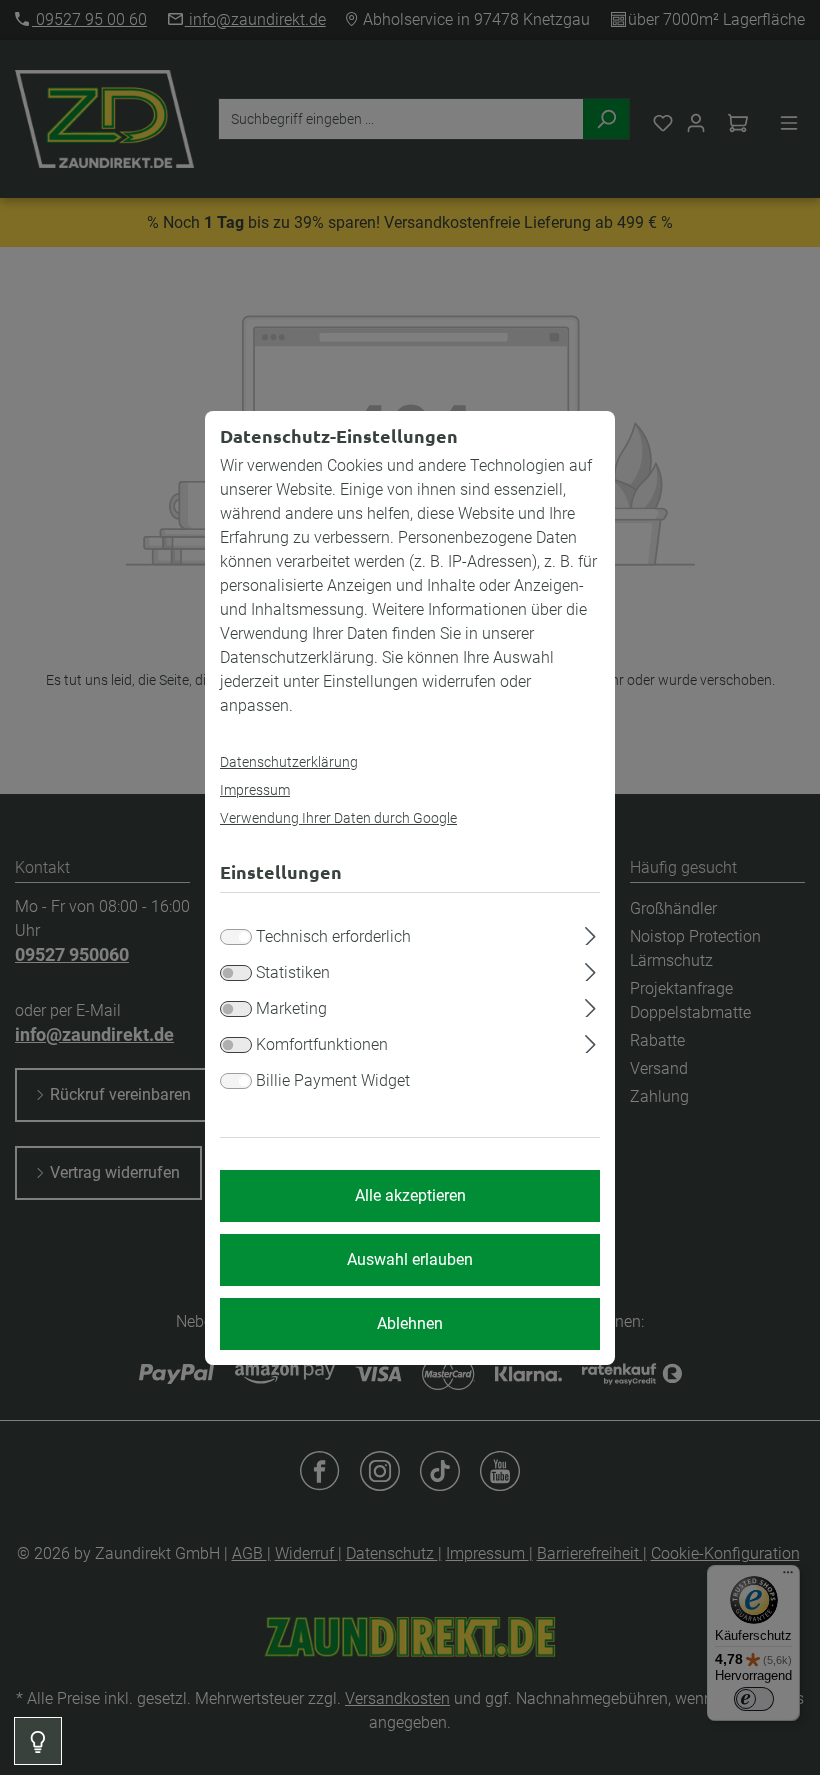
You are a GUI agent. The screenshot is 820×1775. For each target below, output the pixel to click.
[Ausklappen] (590, 933)
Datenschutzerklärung (289, 762)
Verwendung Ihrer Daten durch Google (338, 818)
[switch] (236, 973)
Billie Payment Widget (333, 1080)
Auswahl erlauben (410, 1259)
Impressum (255, 790)
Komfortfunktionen (322, 1044)
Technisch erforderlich (333, 936)
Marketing (291, 1008)
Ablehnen (410, 1323)
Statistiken (293, 972)
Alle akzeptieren (410, 1195)
